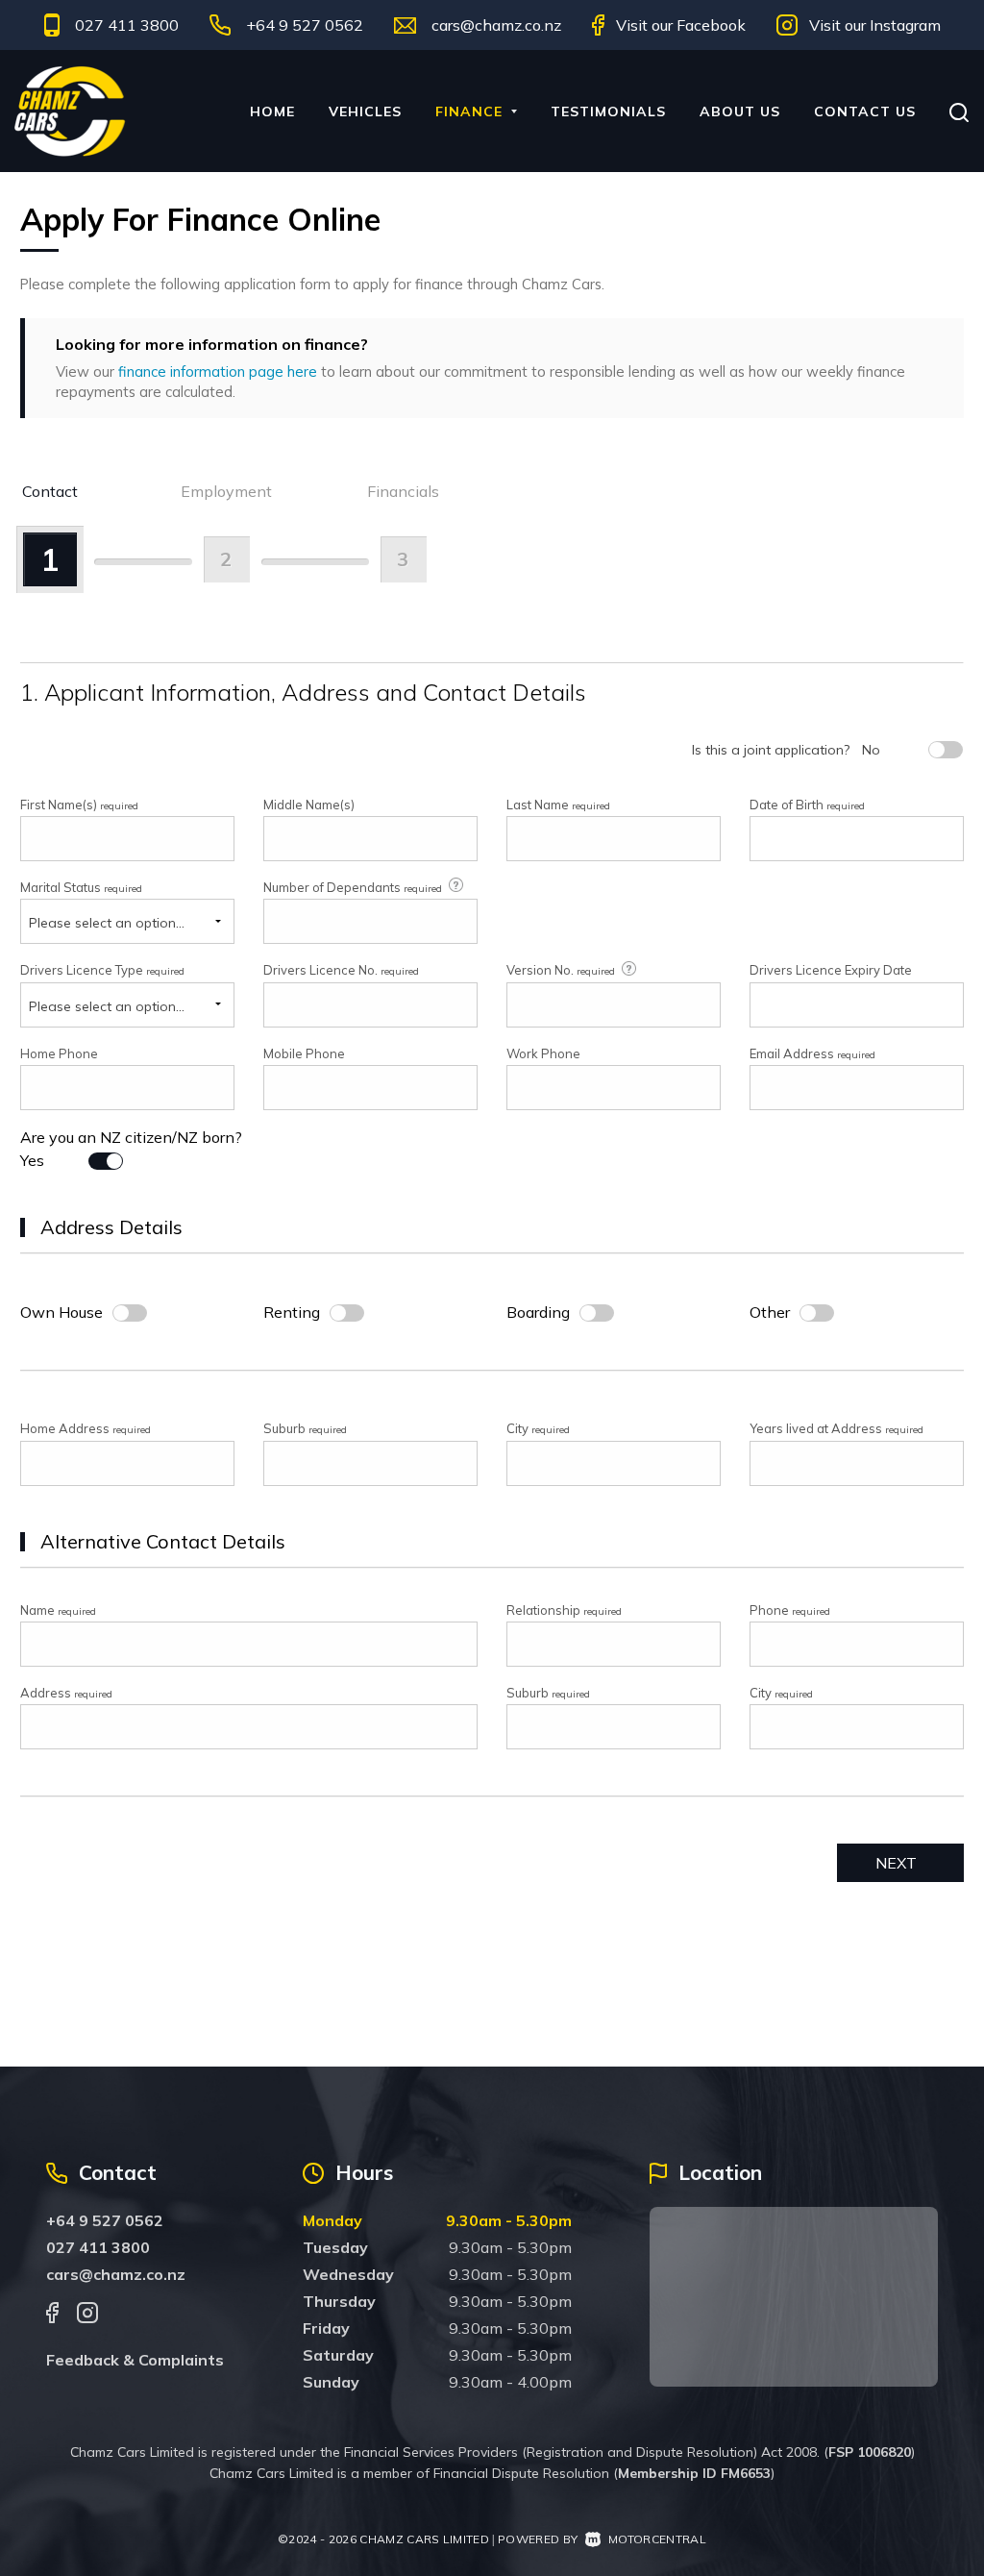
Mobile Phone (304, 1053)
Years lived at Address (836, 1428)
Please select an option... (107, 923)
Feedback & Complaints (135, 2360)
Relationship (564, 1610)
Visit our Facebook (681, 25)
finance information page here (218, 372)
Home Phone (59, 1053)
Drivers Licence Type (102, 970)
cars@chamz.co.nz (496, 25)
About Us (740, 111)
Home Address (86, 1428)
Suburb (305, 1428)
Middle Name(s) (309, 805)
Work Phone (543, 1053)
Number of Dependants (353, 887)
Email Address (812, 1053)
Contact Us (865, 111)
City (538, 1428)
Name (58, 1610)
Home (272, 111)
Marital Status (81, 887)
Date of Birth (807, 805)
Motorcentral (657, 2539)
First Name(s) (79, 805)
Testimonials (608, 111)
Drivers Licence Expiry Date (831, 970)
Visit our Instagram (875, 25)
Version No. (561, 970)
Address (66, 1693)
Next (896, 1863)
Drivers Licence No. (341, 970)
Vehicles (365, 111)
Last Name (558, 805)
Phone (790, 1610)
